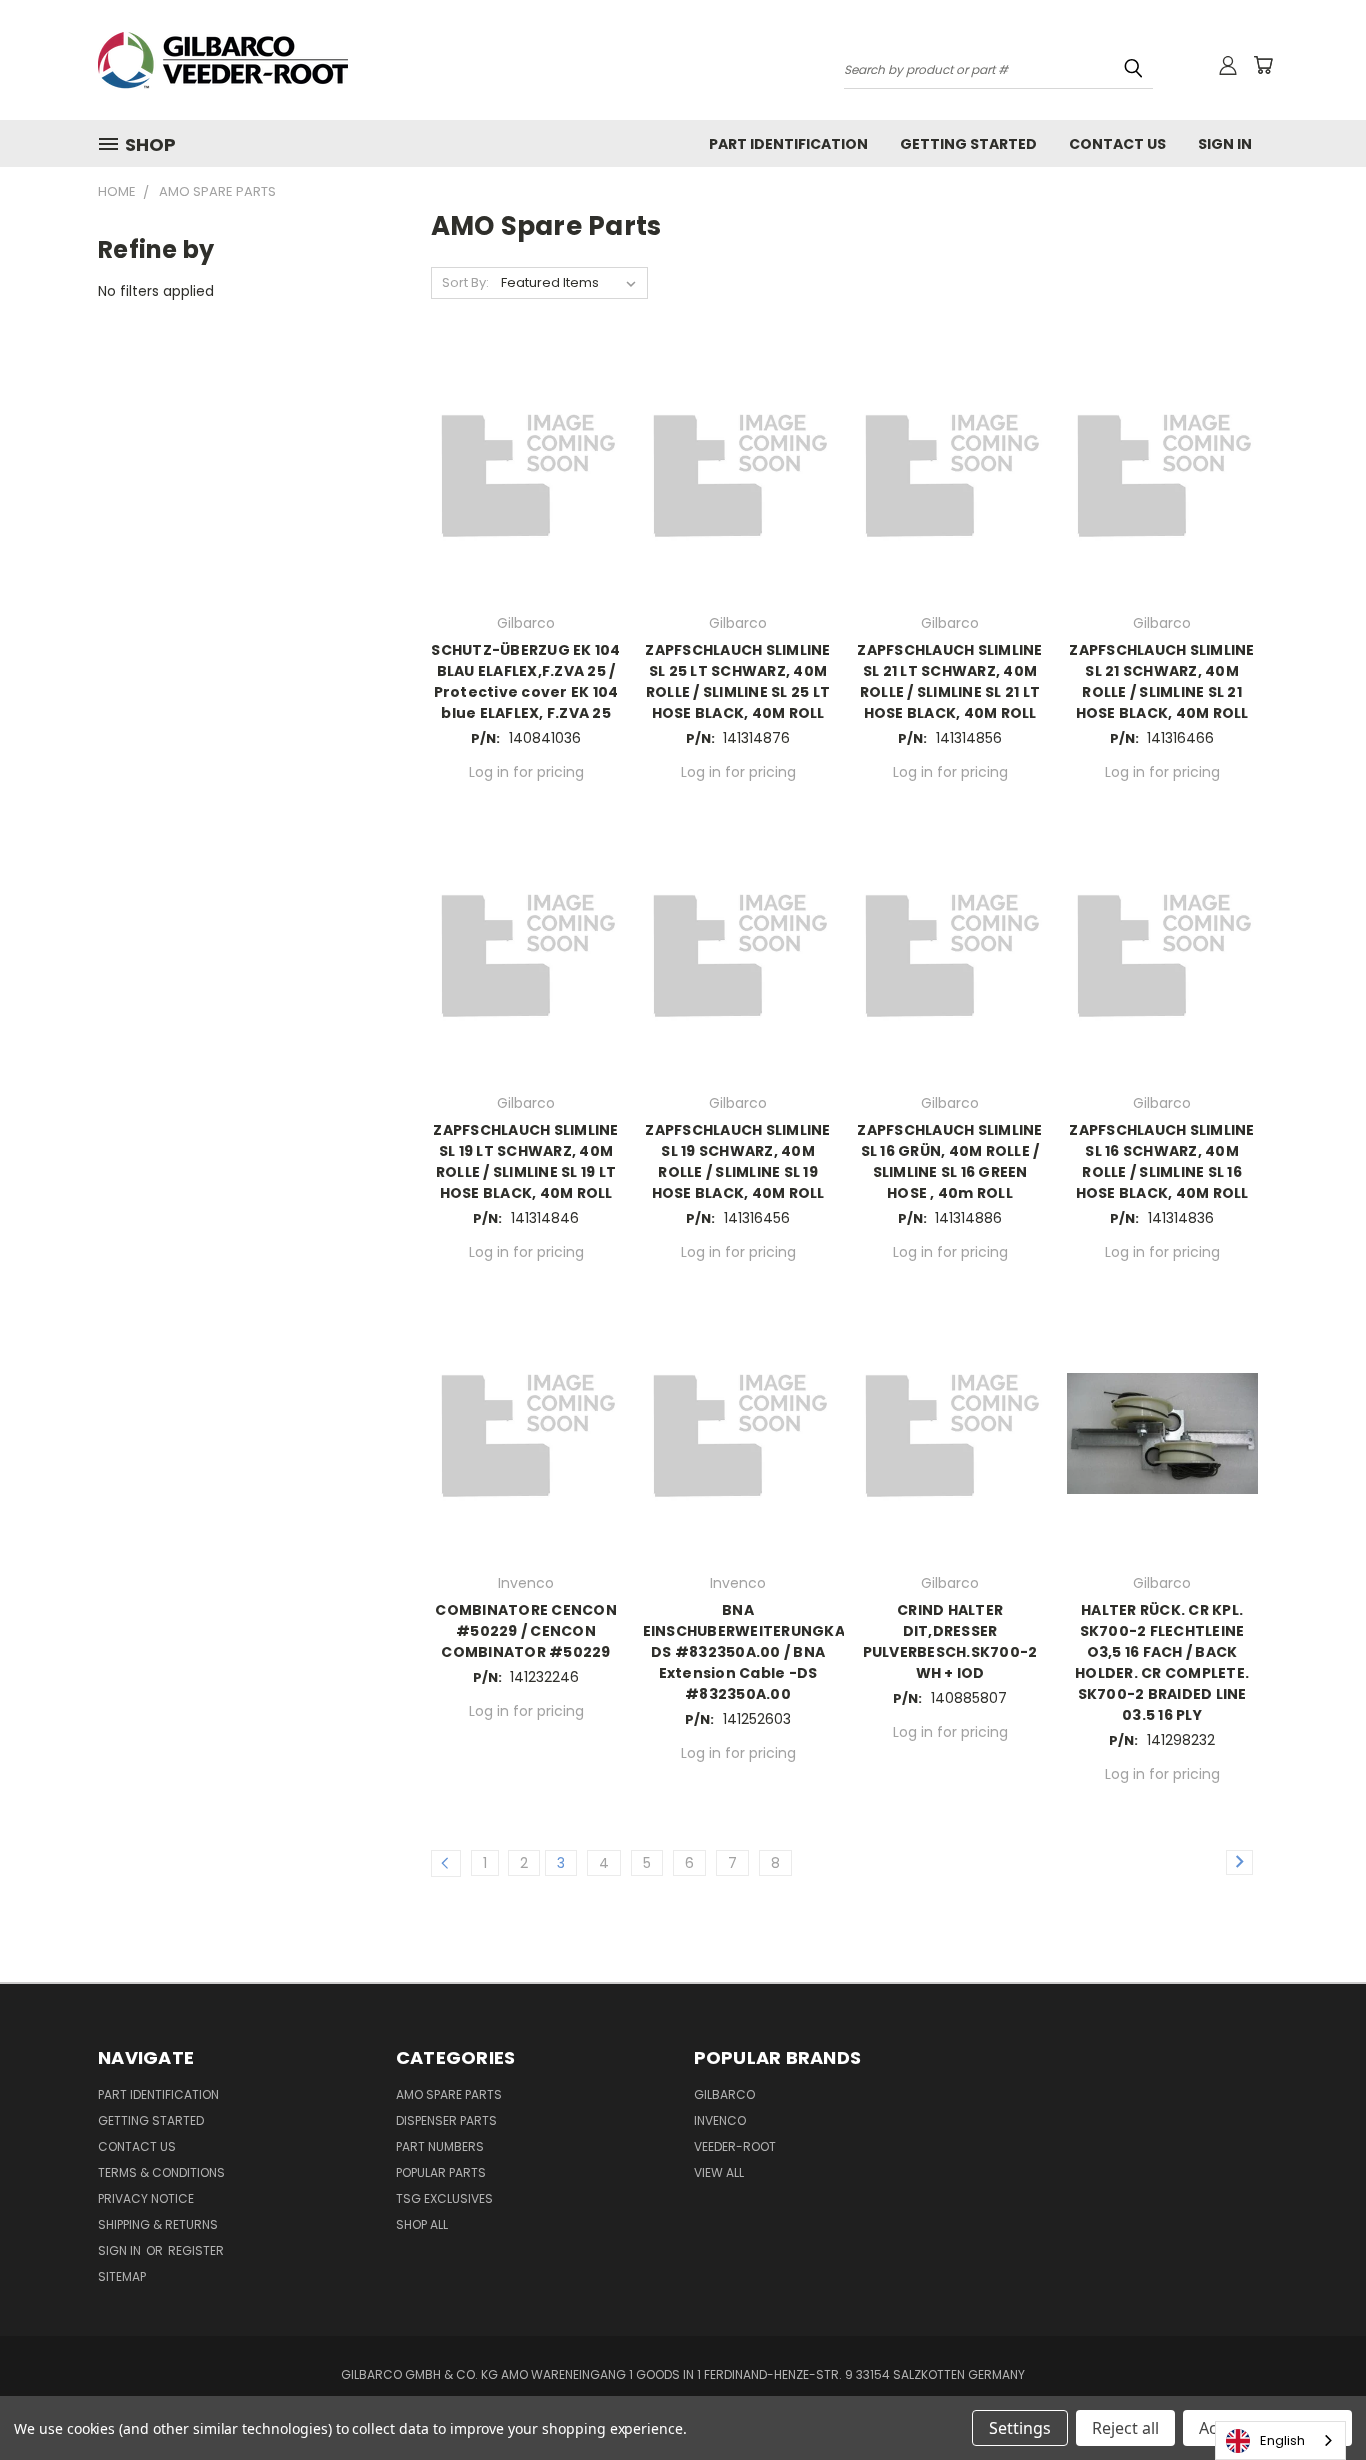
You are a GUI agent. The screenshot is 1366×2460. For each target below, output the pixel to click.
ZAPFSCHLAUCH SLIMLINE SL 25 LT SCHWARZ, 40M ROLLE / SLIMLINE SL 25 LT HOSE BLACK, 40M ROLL (737, 681)
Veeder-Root (735, 2146)
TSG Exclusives (444, 2198)
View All (719, 2172)
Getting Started (968, 144)
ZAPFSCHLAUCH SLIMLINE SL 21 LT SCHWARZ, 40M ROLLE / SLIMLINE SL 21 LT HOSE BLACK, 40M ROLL (949, 681)
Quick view (526, 450)
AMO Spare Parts (449, 2094)
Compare (519, 489)
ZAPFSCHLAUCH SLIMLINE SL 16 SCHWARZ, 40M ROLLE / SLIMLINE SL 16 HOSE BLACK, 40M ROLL (1161, 1161)
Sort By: (465, 282)
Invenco (720, 2120)
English (1282, 2440)
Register (196, 2250)
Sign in (121, 2250)
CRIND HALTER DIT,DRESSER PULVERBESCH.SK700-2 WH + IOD (950, 1641)
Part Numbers (440, 2146)
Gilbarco (724, 2094)
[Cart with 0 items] (1263, 65)
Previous (1313, 2397)
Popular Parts (441, 2172)
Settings (1020, 2428)
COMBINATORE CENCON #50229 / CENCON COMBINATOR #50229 (526, 1631)
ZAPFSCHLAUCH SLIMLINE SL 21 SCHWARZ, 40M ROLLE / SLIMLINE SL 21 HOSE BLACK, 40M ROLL (1161, 681)
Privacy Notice (146, 2198)
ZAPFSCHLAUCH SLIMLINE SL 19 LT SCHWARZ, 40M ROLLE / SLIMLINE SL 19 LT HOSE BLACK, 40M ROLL (525, 1161)
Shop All (422, 2224)
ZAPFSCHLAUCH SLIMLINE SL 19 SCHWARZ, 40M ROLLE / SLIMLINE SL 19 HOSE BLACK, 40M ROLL (737, 1161)
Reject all (1125, 2428)
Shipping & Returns (158, 2224)
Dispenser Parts (446, 2120)
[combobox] (1280, 2440)
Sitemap (122, 2276)
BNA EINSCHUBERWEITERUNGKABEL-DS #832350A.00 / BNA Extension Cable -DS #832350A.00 (761, 1652)
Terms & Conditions (161, 2172)
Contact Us (1117, 144)
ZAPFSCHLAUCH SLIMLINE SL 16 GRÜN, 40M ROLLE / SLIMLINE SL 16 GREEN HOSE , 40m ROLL (949, 1161)
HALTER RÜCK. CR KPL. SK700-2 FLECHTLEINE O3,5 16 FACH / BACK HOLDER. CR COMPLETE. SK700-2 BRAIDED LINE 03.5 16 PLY (1162, 1662)
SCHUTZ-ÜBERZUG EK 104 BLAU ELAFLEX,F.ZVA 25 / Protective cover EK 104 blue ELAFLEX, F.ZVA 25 (525, 681)
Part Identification (788, 144)
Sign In (1225, 144)
